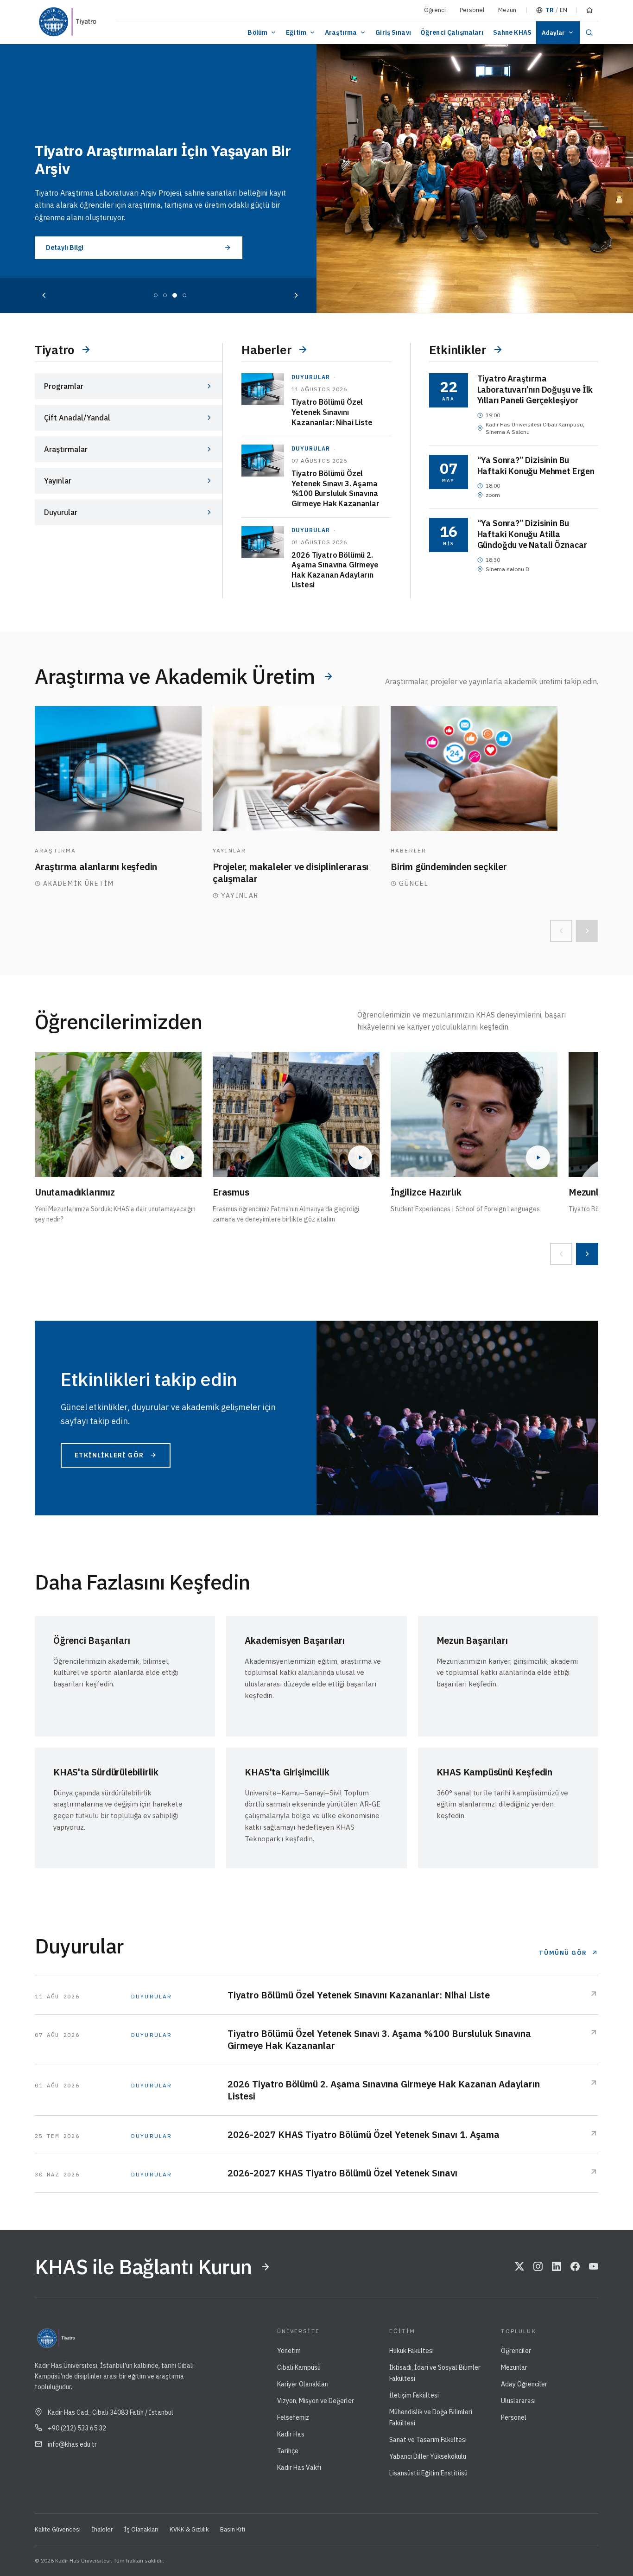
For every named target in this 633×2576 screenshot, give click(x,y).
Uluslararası (518, 2401)
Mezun (507, 10)
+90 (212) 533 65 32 (77, 2428)
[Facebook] (575, 2267)
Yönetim (289, 2351)
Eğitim (296, 32)
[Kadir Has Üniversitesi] (51, 22)
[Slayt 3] (175, 295)
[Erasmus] (296, 1114)
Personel (472, 10)
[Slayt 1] (156, 295)
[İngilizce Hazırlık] (474, 1114)
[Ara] (589, 33)
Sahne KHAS (512, 32)
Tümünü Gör (563, 1953)
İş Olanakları (141, 2529)
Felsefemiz (293, 2417)
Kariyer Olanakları (303, 2384)
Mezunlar (514, 2367)
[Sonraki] (296, 295)
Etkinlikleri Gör (109, 1455)
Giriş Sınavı (393, 32)
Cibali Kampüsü (299, 2367)
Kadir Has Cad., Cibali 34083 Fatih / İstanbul (111, 2412)
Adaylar (553, 33)
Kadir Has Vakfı (299, 2468)
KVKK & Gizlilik (189, 2529)
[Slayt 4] (184, 295)
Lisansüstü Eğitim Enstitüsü (428, 2473)
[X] (519, 2267)
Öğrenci (435, 10)
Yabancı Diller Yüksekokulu (428, 2456)
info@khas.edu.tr (72, 2444)
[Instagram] (538, 2267)
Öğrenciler (516, 2351)
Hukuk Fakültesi (411, 2351)
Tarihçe (288, 2451)
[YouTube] (594, 2267)
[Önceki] (44, 295)
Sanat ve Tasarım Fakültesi (428, 2440)
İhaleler (102, 2529)
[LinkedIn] (557, 2267)
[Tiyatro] (87, 22)
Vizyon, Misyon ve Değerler (316, 2401)
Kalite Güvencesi (58, 2529)
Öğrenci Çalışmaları (452, 32)
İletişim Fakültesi (414, 2395)
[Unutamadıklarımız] (118, 1114)
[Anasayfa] (589, 10)
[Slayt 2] (165, 295)
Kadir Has (291, 2434)
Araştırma (341, 32)
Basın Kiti (233, 2529)
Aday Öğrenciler (524, 2384)
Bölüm (257, 32)
